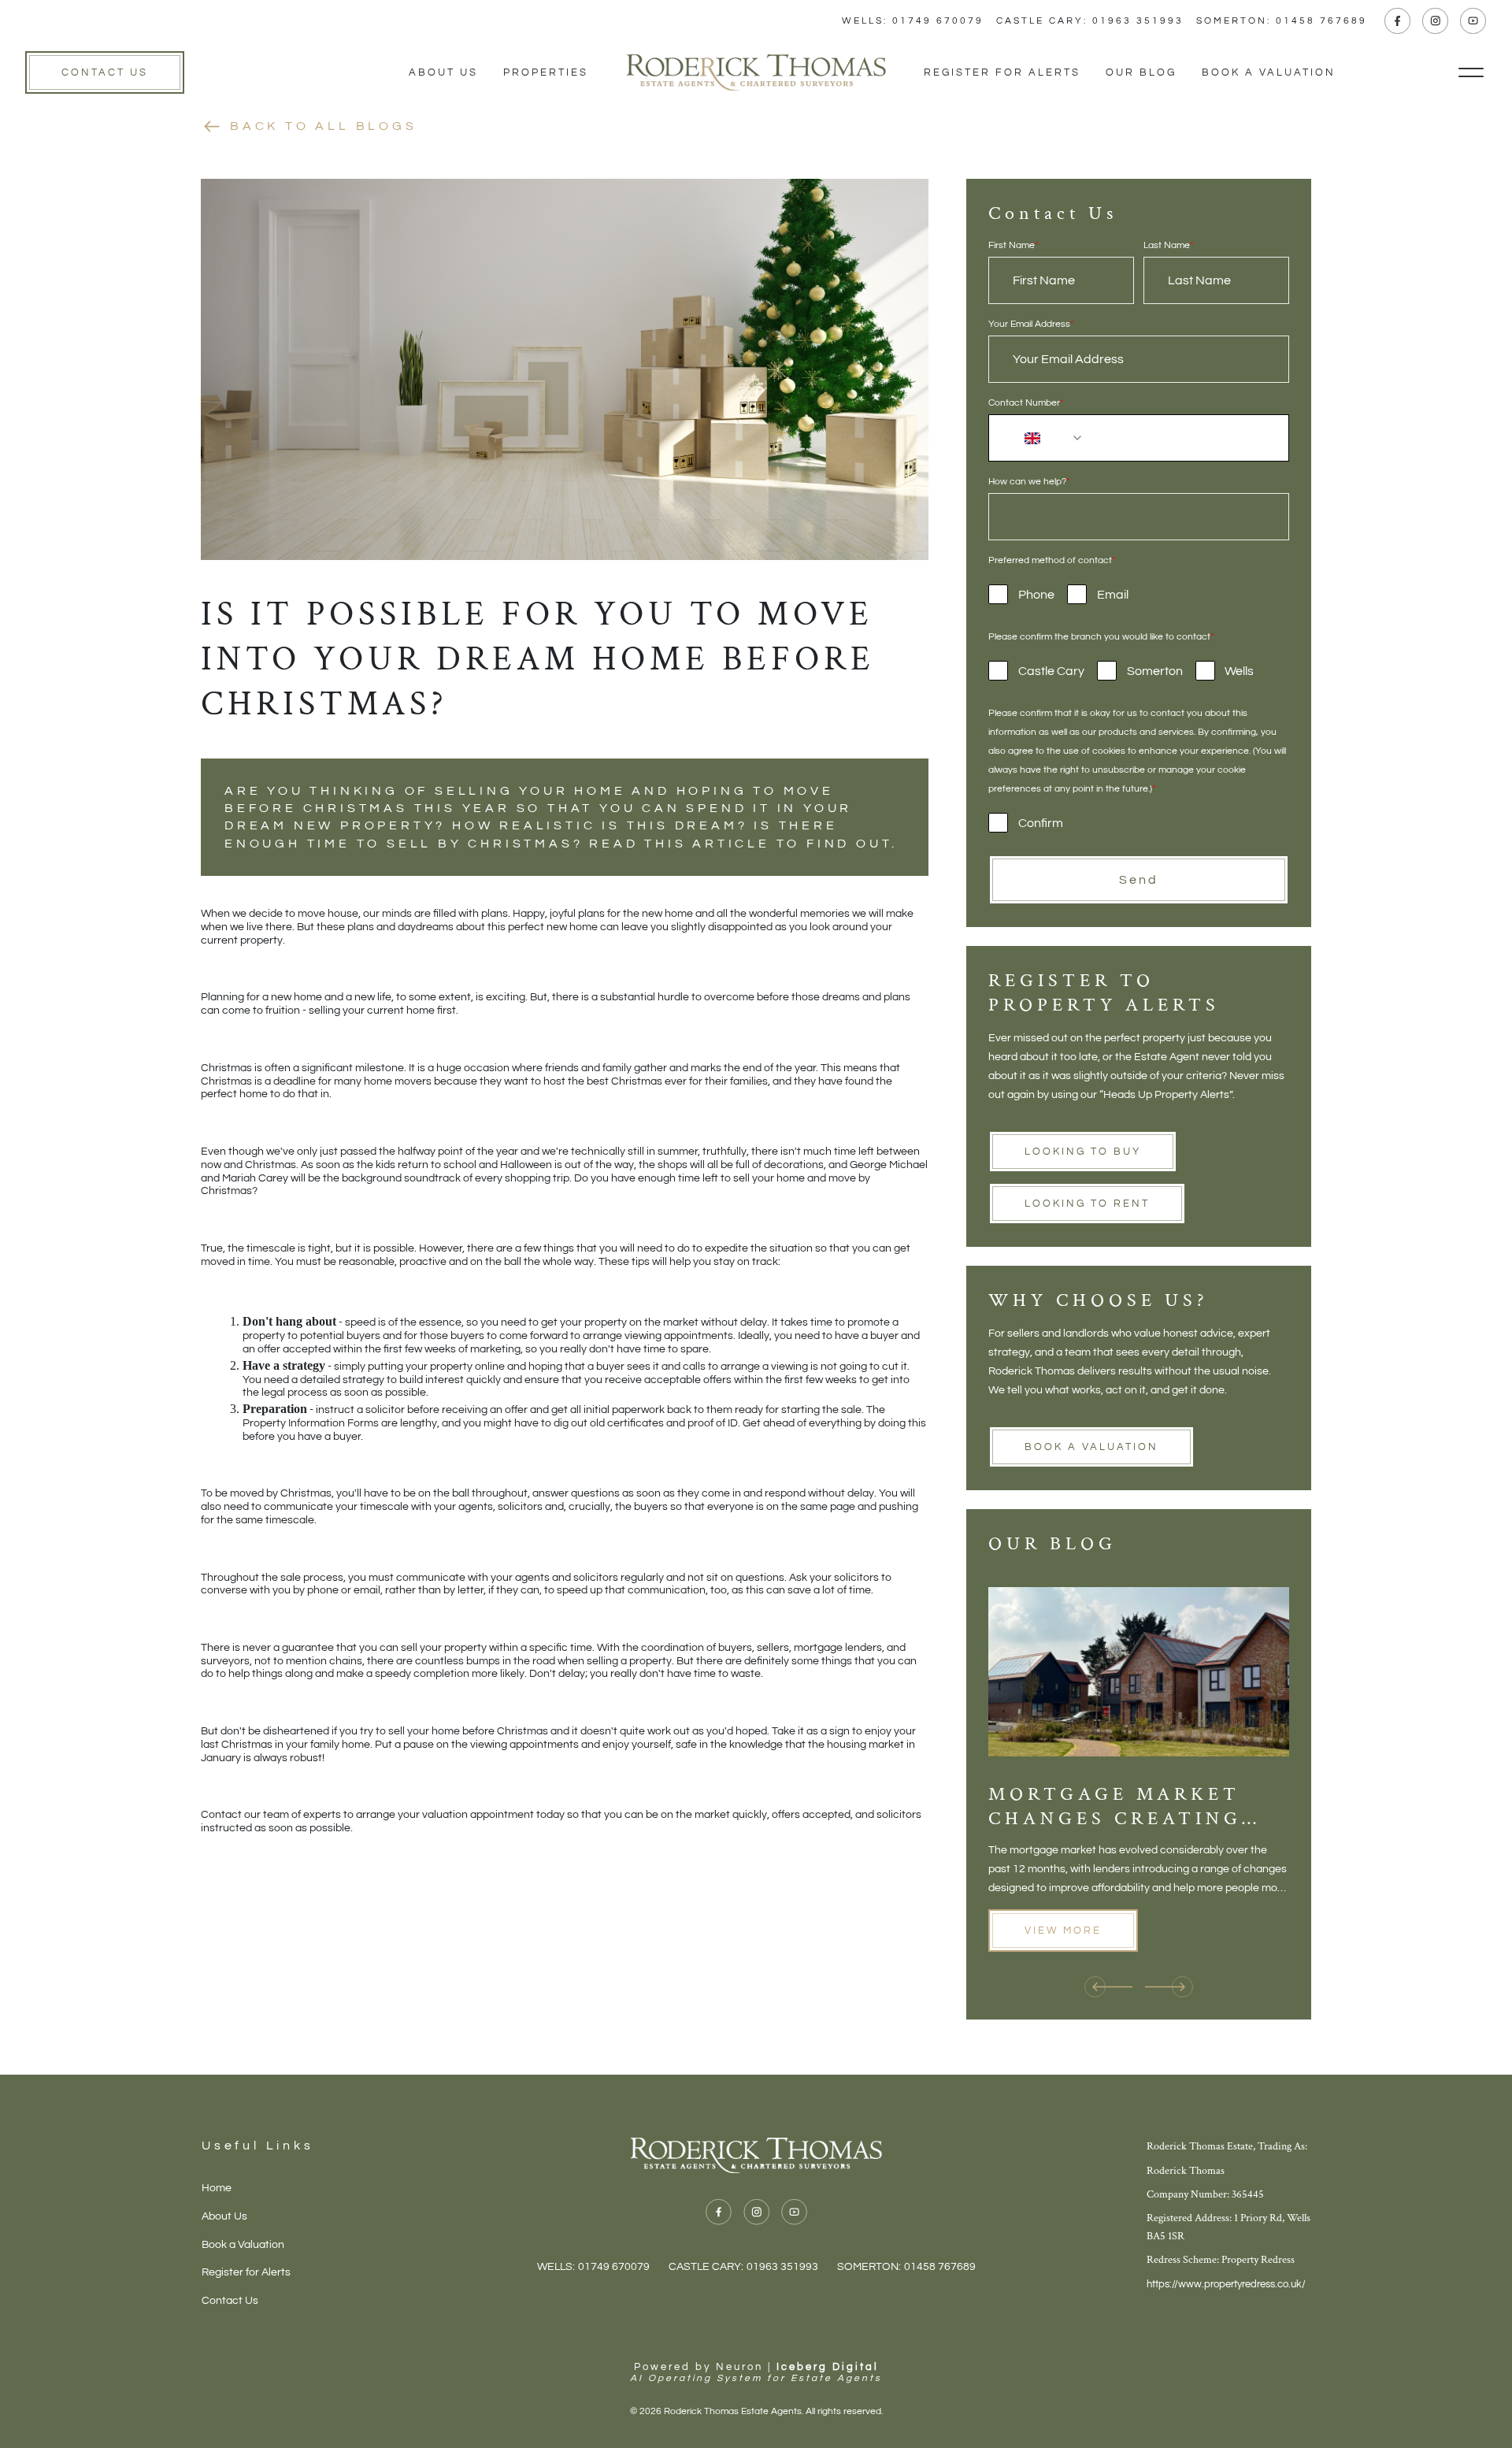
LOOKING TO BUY (1083, 1152)
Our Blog (1141, 72)
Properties (546, 72)
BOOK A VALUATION (1091, 1447)
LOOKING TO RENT (1087, 1204)
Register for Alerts (1002, 72)
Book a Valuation (1269, 72)
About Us (443, 72)
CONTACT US (105, 72)
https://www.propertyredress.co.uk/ (1226, 2284)
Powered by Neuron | (756, 2372)
